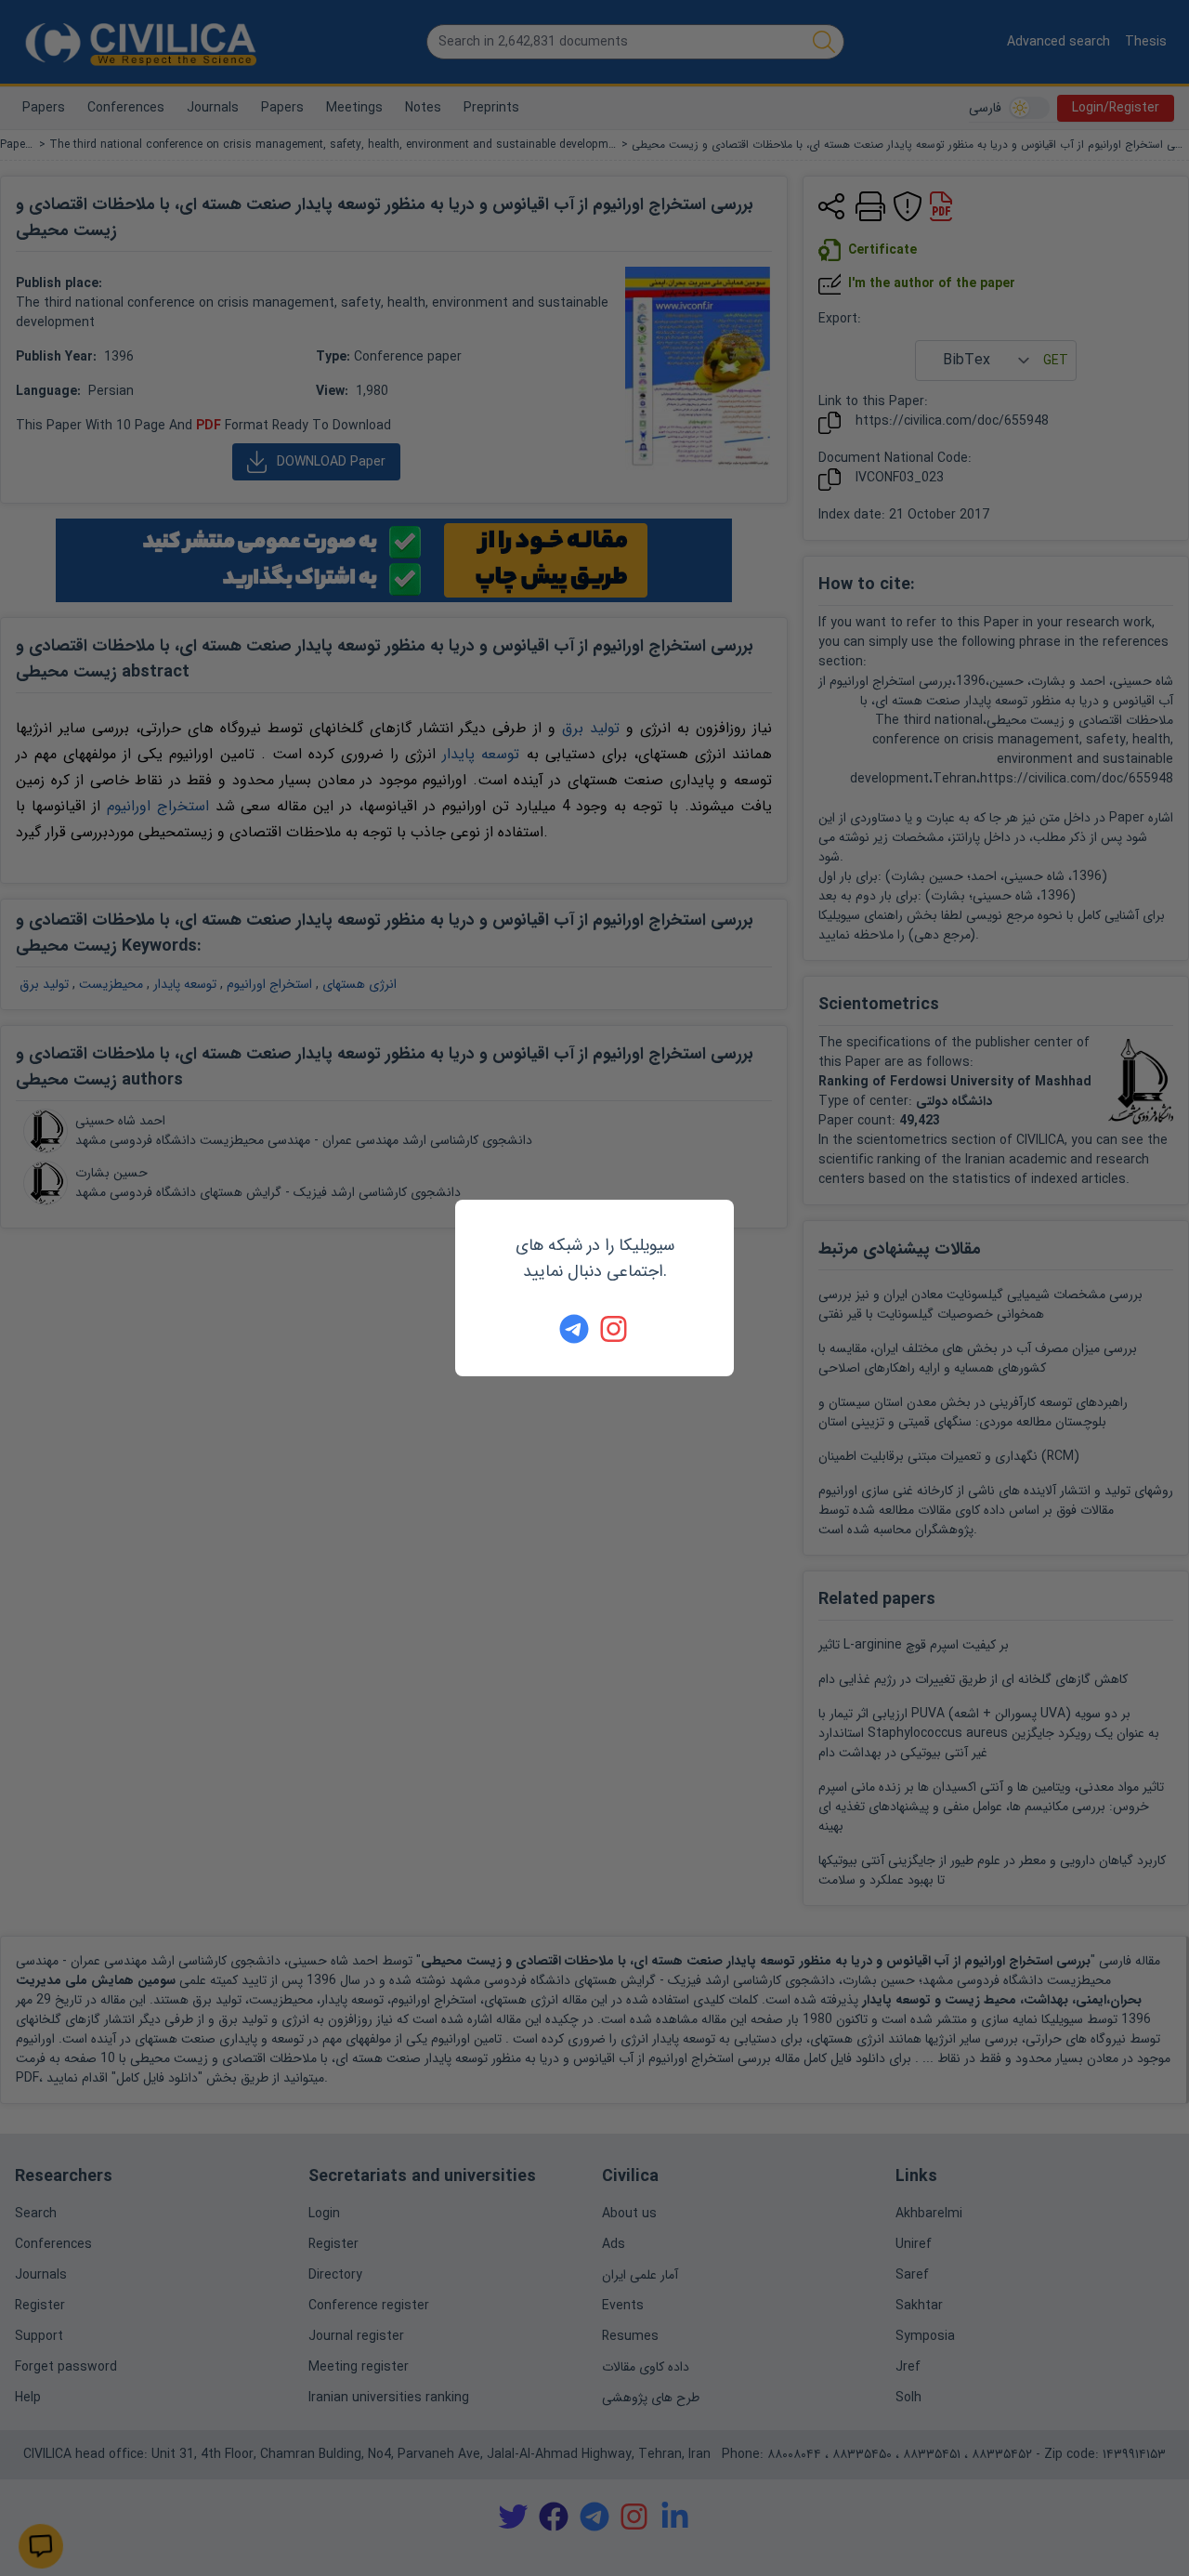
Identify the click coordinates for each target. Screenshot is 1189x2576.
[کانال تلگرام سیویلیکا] (574, 1329)
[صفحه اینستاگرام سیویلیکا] (615, 1329)
